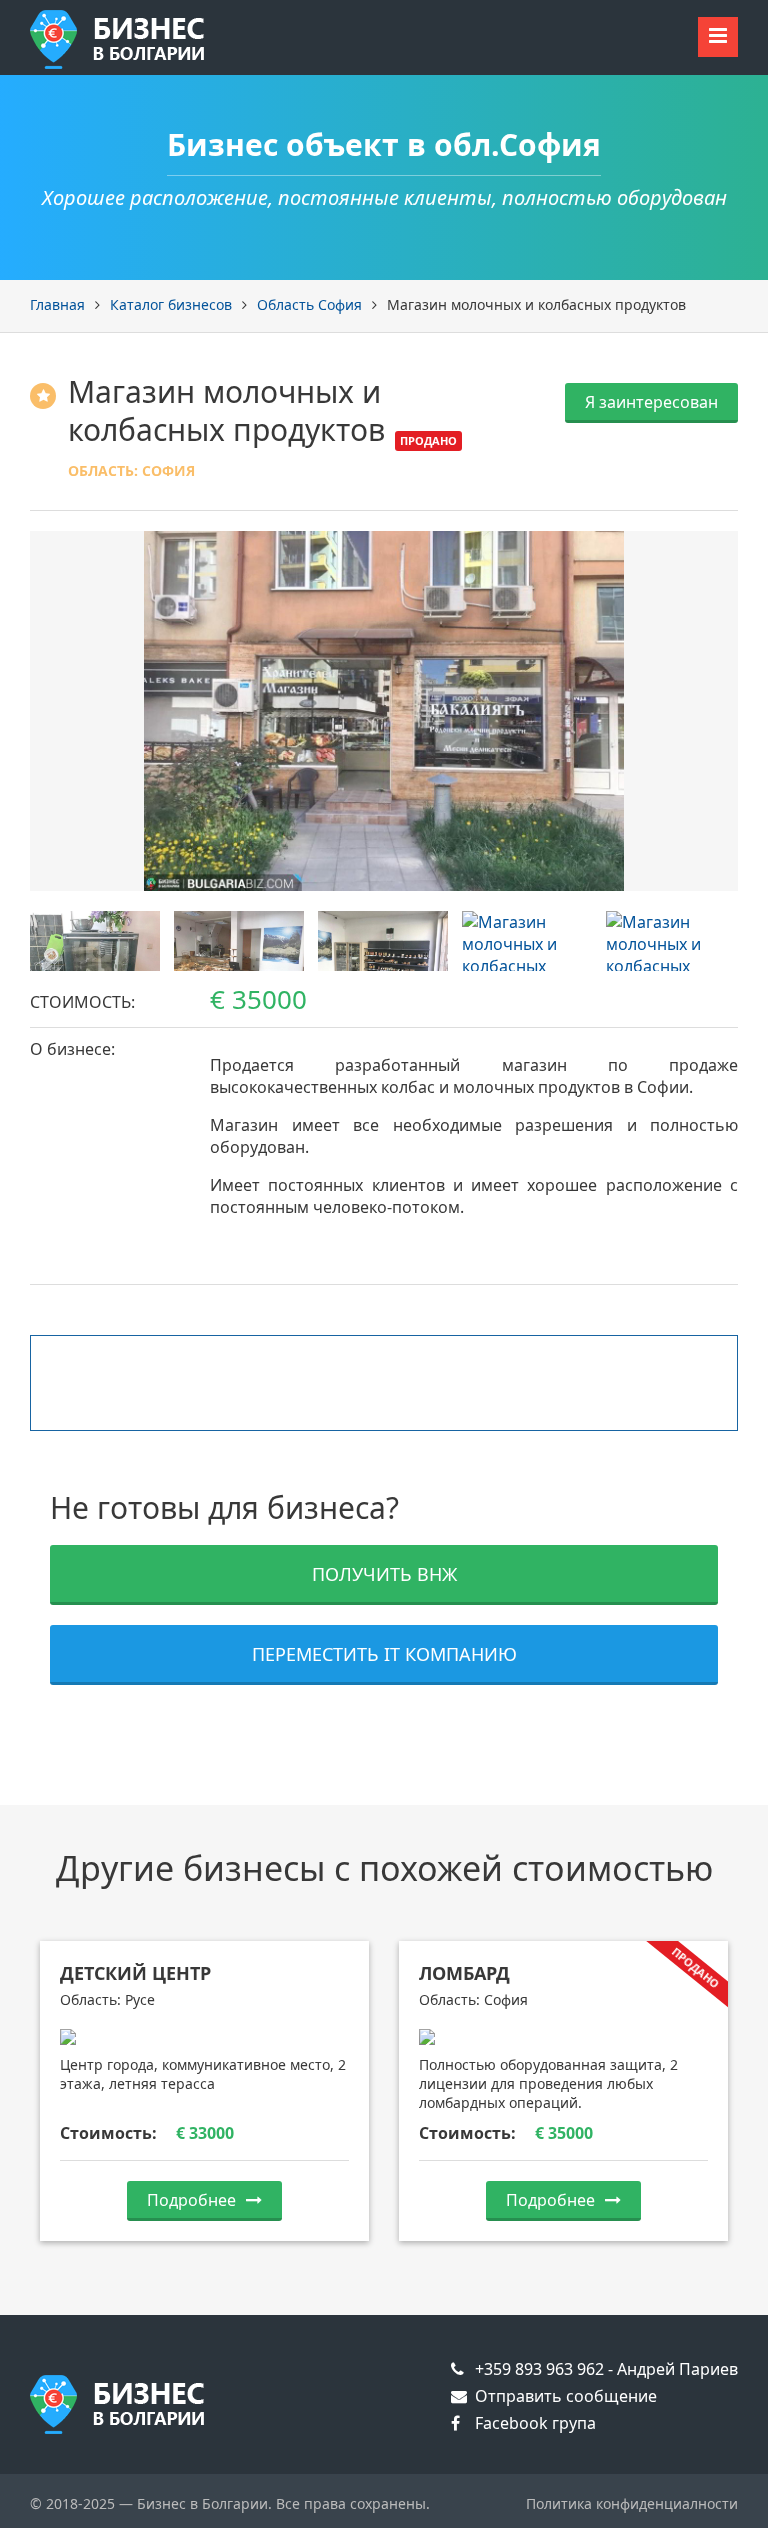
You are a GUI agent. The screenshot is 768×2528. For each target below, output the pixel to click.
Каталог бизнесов (171, 304)
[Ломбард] (563, 2037)
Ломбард (464, 1973)
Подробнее (191, 2200)
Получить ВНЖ (384, 1574)
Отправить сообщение (564, 2396)
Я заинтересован (651, 402)
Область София (309, 304)
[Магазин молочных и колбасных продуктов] (384, 711)
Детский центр (135, 1973)
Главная (57, 304)
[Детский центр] (204, 2037)
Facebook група (533, 2423)
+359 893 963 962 (537, 2369)
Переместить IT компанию (384, 1654)
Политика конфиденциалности (632, 2503)
